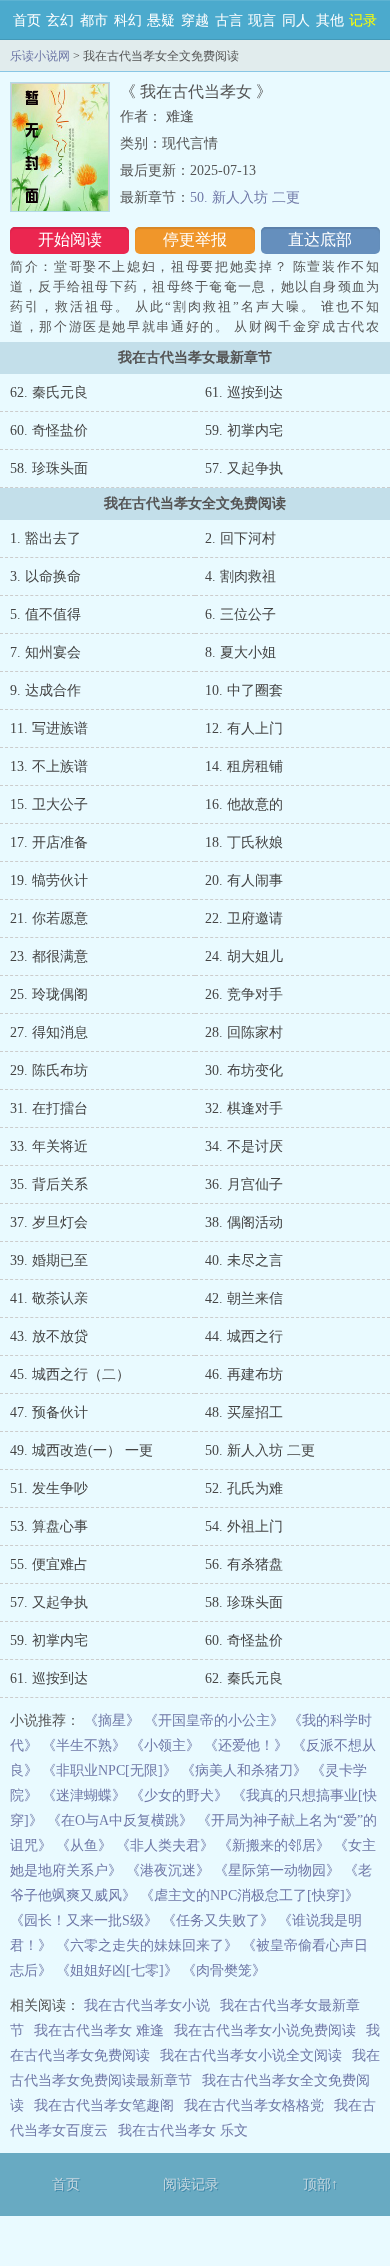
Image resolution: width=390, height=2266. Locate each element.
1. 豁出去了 (45, 538)
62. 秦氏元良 (49, 392)
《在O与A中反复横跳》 (120, 1820)
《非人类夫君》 (165, 1845)
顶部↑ (320, 2184)
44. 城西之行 (244, 1336)
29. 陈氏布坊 (49, 1070)
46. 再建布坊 (244, 1374)
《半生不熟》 (84, 1745)
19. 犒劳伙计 (49, 880)
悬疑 (161, 20)
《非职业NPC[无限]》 (109, 1770)
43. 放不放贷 (49, 1336)
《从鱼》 (84, 1845)
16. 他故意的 (244, 804)
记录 (363, 20)
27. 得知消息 (49, 1032)
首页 (27, 20)
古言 (229, 20)
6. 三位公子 (240, 614)
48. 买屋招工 (244, 1412)
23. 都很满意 (49, 956)
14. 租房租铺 (244, 766)
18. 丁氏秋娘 (244, 842)
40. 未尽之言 (244, 1260)
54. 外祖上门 (244, 1526)
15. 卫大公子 (49, 804)
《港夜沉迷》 (168, 1870)
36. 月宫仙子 (244, 1184)
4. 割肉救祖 (240, 576)
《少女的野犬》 (179, 1795)
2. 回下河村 (240, 538)
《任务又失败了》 (218, 1920)
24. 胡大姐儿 (244, 956)
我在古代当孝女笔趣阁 (104, 2105)
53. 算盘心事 (49, 1526)
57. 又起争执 (244, 468)
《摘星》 (112, 1720)
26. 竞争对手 (244, 994)
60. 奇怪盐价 (49, 430)
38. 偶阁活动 (244, 1222)
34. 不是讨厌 (244, 1146)
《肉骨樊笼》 (224, 1970)
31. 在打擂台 (49, 1108)
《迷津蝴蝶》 (84, 1795)
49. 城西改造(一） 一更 (81, 1450)
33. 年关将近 (49, 1146)
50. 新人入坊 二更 (245, 197)
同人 (296, 20)
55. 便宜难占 (49, 1564)
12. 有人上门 (244, 728)
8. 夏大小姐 (240, 652)
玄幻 (60, 20)
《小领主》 (165, 1745)
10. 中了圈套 (244, 690)
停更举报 (195, 239)
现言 (262, 20)
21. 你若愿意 (49, 918)
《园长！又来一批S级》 (84, 1920)
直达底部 (320, 239)
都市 (94, 20)
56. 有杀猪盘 (244, 1564)
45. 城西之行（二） (70, 1374)
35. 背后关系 (49, 1184)
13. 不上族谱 (49, 766)
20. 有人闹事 (244, 880)
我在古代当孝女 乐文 (183, 2130)
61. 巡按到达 (244, 392)
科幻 (128, 20)
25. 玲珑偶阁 (49, 994)
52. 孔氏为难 (244, 1488)
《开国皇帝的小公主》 (214, 1720)
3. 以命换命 (45, 576)
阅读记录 (191, 2184)
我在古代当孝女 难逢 (99, 2030)
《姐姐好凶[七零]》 (117, 1970)
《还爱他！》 (246, 1745)
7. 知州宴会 (45, 652)
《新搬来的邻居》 (274, 1845)
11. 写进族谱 (49, 728)
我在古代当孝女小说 (147, 2005)
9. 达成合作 (45, 690)
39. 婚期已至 (49, 1260)
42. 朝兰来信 (244, 1298)
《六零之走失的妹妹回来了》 (147, 1945)
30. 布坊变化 (244, 1070)
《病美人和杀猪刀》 (244, 1770)
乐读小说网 (40, 56)
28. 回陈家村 (244, 1032)
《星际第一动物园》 (277, 1870)
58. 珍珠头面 (49, 468)
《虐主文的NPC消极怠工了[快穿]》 (249, 1895)
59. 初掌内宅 (244, 430)
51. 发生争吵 (49, 1488)
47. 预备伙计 (49, 1412)
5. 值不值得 (45, 614)
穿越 (195, 20)
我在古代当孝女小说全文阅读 (251, 2055)
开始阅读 (70, 239)
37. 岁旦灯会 (49, 1222)
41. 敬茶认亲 (49, 1298)
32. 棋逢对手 (244, 1108)
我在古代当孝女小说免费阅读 (265, 2030)
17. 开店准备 (49, 842)
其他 (330, 20)
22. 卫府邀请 (244, 918)
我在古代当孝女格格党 (254, 2105)
